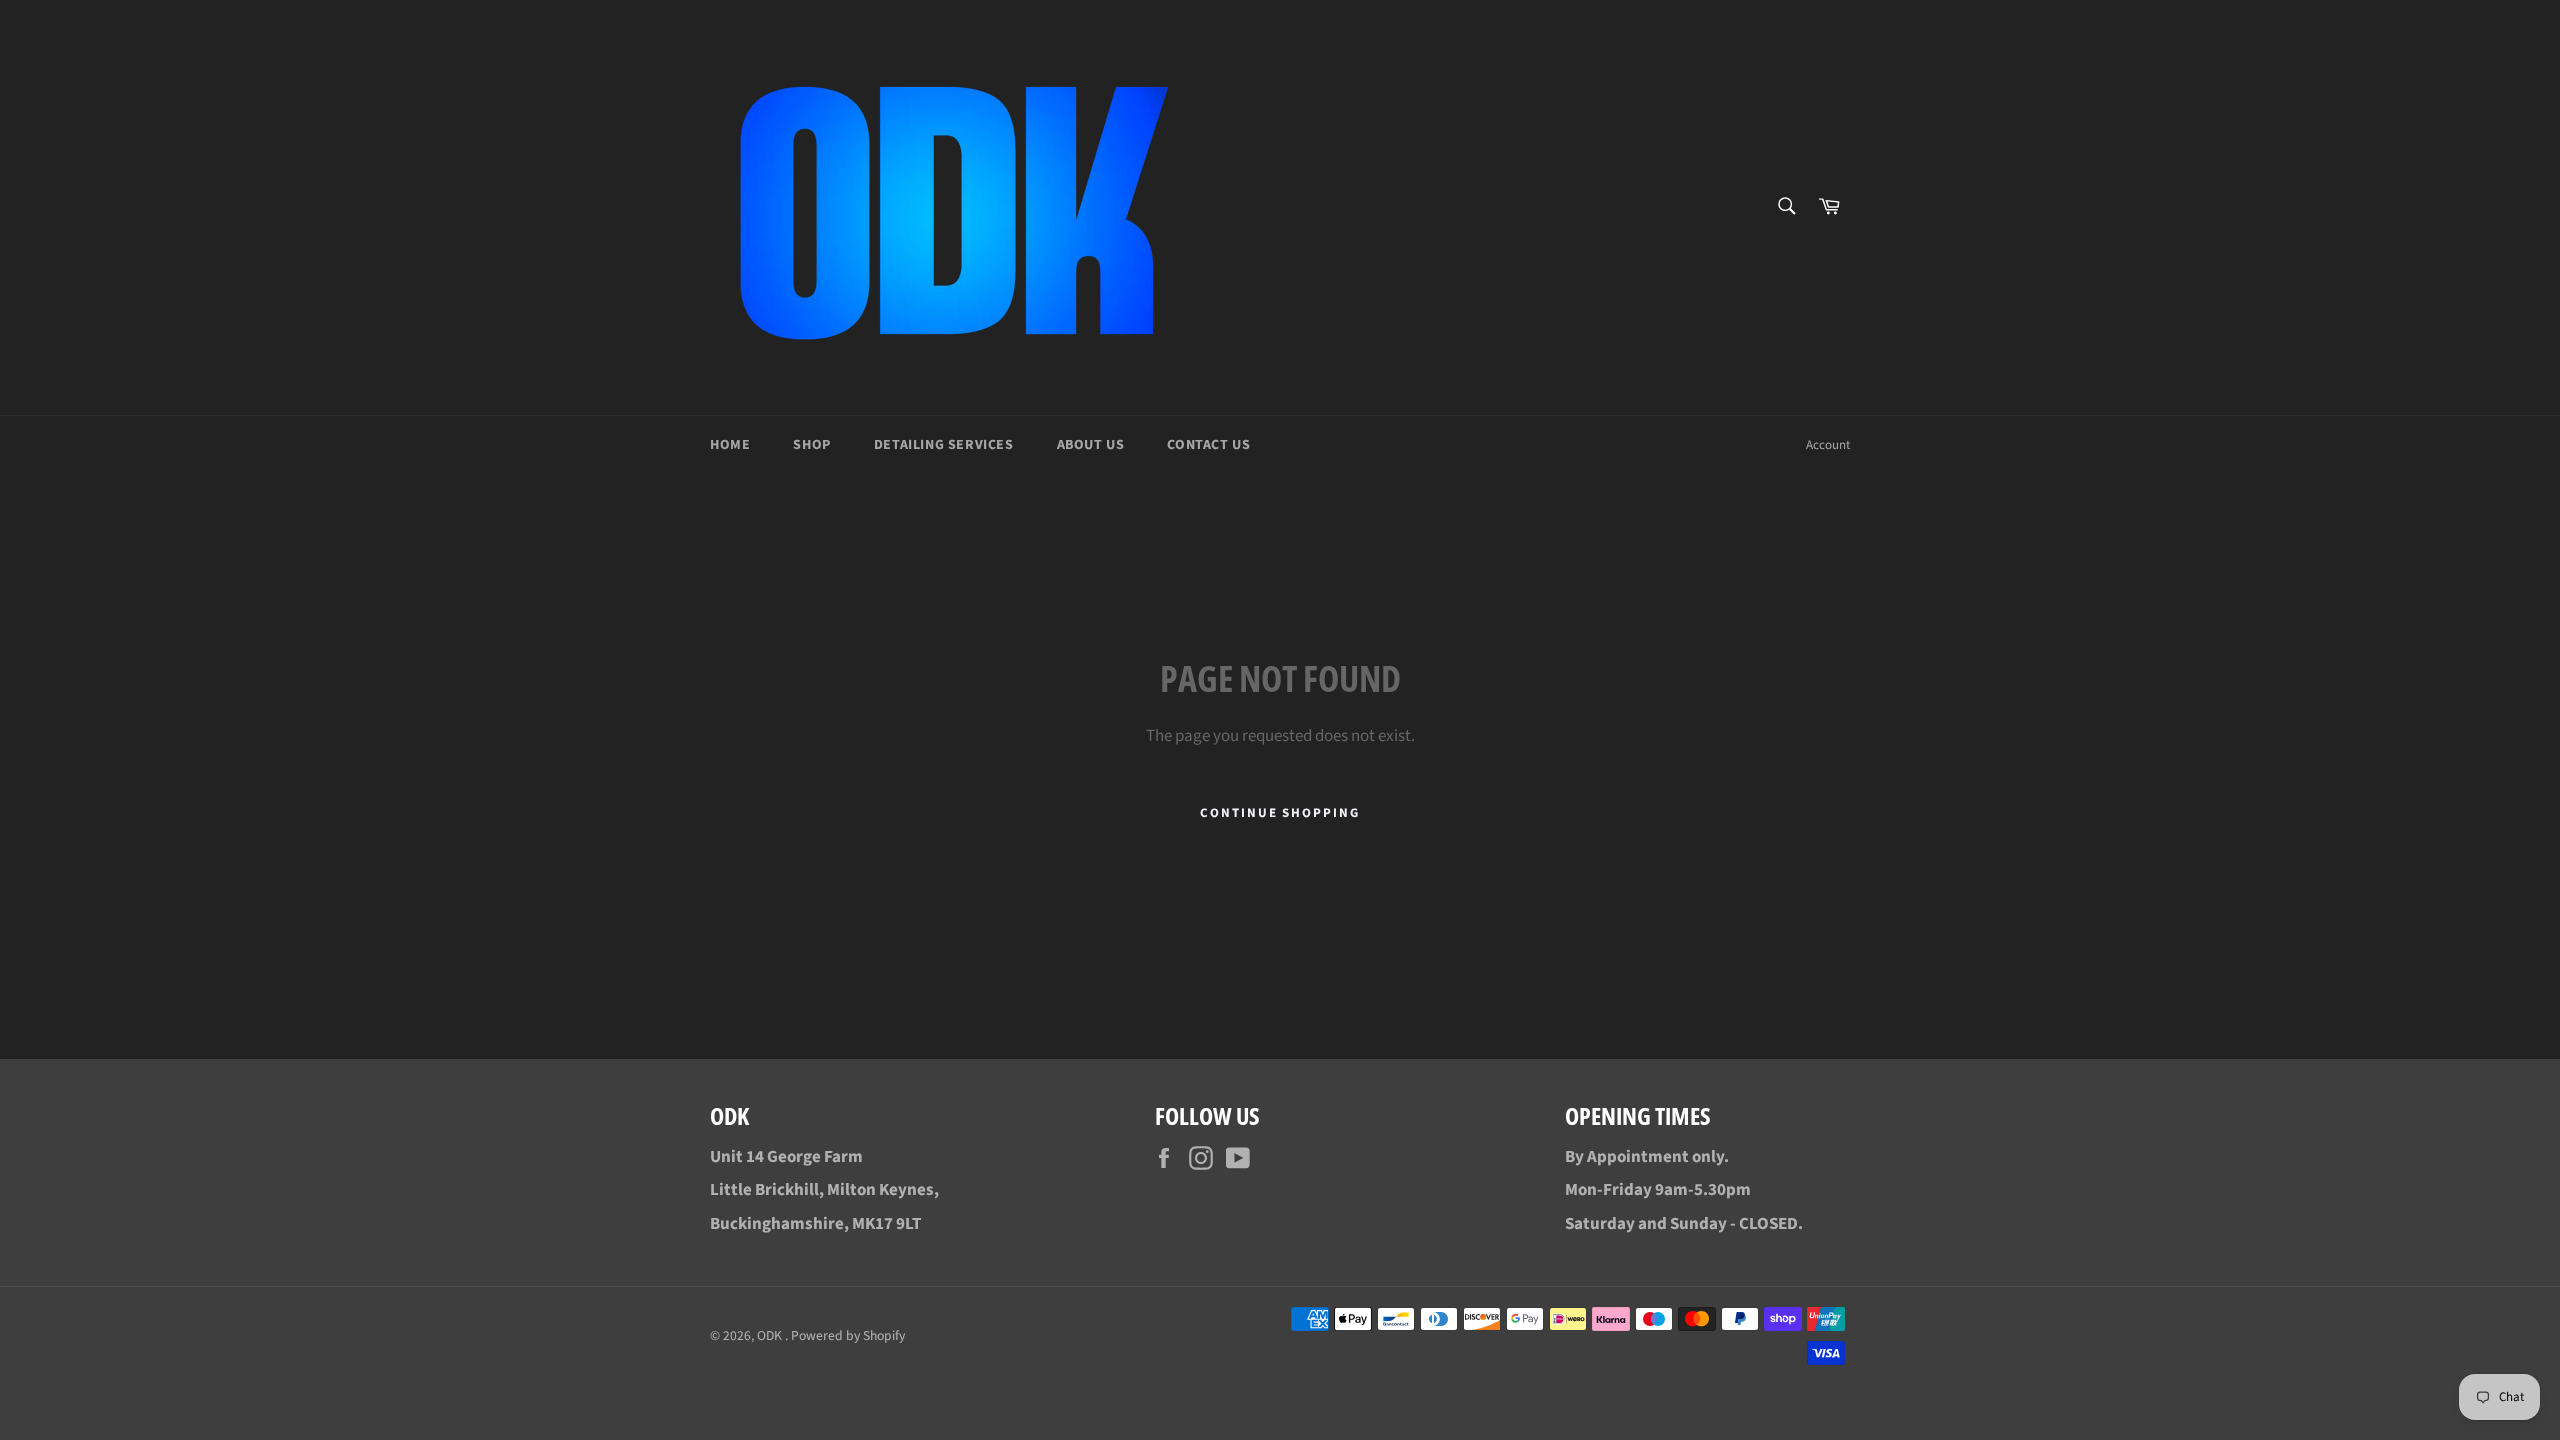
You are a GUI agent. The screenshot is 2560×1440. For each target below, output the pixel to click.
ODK (771, 1335)
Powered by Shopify (848, 1335)
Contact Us (1208, 445)
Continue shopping (1280, 813)
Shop (811, 445)
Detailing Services (944, 445)
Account (1828, 445)
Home (730, 445)
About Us (1091, 445)
